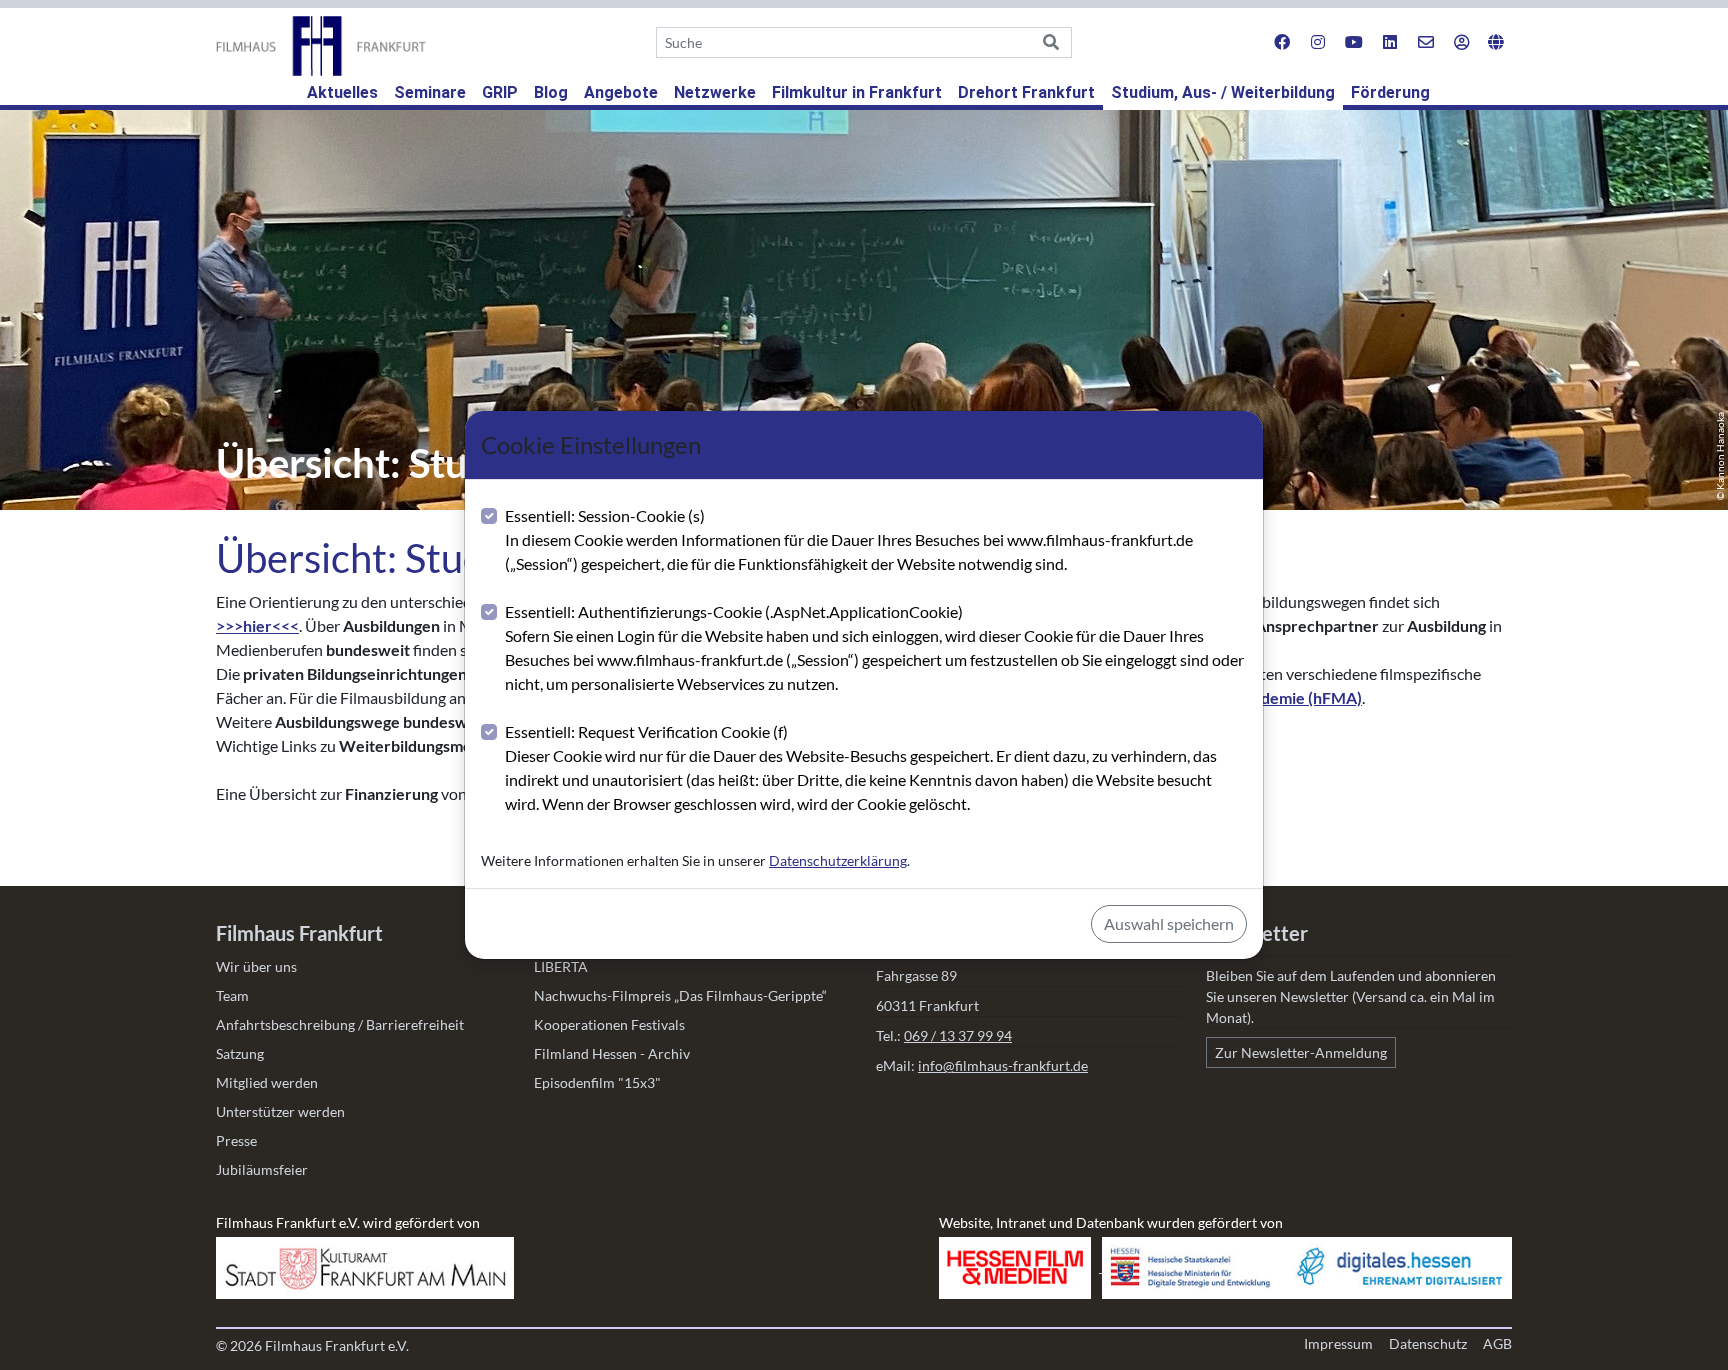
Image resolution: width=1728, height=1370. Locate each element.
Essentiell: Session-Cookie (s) (849, 539)
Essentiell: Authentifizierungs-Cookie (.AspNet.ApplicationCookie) (874, 647)
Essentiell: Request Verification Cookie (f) (861, 767)
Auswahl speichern (1169, 923)
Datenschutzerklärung (838, 860)
